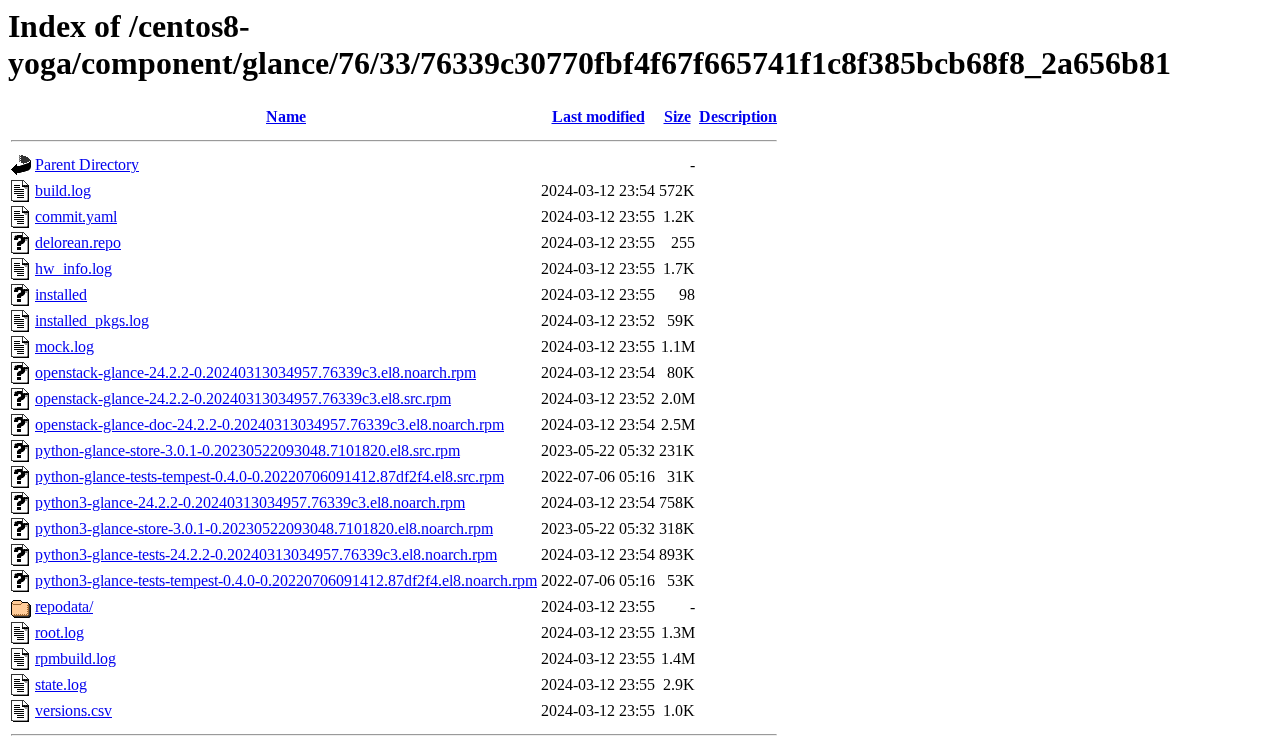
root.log (59, 632)
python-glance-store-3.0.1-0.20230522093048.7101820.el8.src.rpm (247, 450)
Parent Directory (87, 164)
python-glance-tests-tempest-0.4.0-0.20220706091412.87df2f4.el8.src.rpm (269, 476)
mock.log (64, 346)
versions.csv (73, 710)
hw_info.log (73, 268)
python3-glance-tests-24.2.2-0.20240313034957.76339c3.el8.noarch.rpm (266, 554)
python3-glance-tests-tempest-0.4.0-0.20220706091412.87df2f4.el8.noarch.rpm (286, 580)
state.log (61, 684)
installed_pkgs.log (92, 320)
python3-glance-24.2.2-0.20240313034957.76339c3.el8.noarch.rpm (250, 502)
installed (61, 294)
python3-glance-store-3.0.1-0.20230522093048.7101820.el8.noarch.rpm (264, 528)
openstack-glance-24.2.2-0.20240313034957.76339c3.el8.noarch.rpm (255, 372)
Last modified (598, 116)
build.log (63, 190)
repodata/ (64, 606)
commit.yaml (76, 216)
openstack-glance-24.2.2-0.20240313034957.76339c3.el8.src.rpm (243, 398)
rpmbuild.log (75, 658)
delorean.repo (78, 242)
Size (677, 116)
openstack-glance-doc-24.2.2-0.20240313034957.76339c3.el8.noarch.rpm (269, 424)
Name (286, 116)
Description (738, 116)
